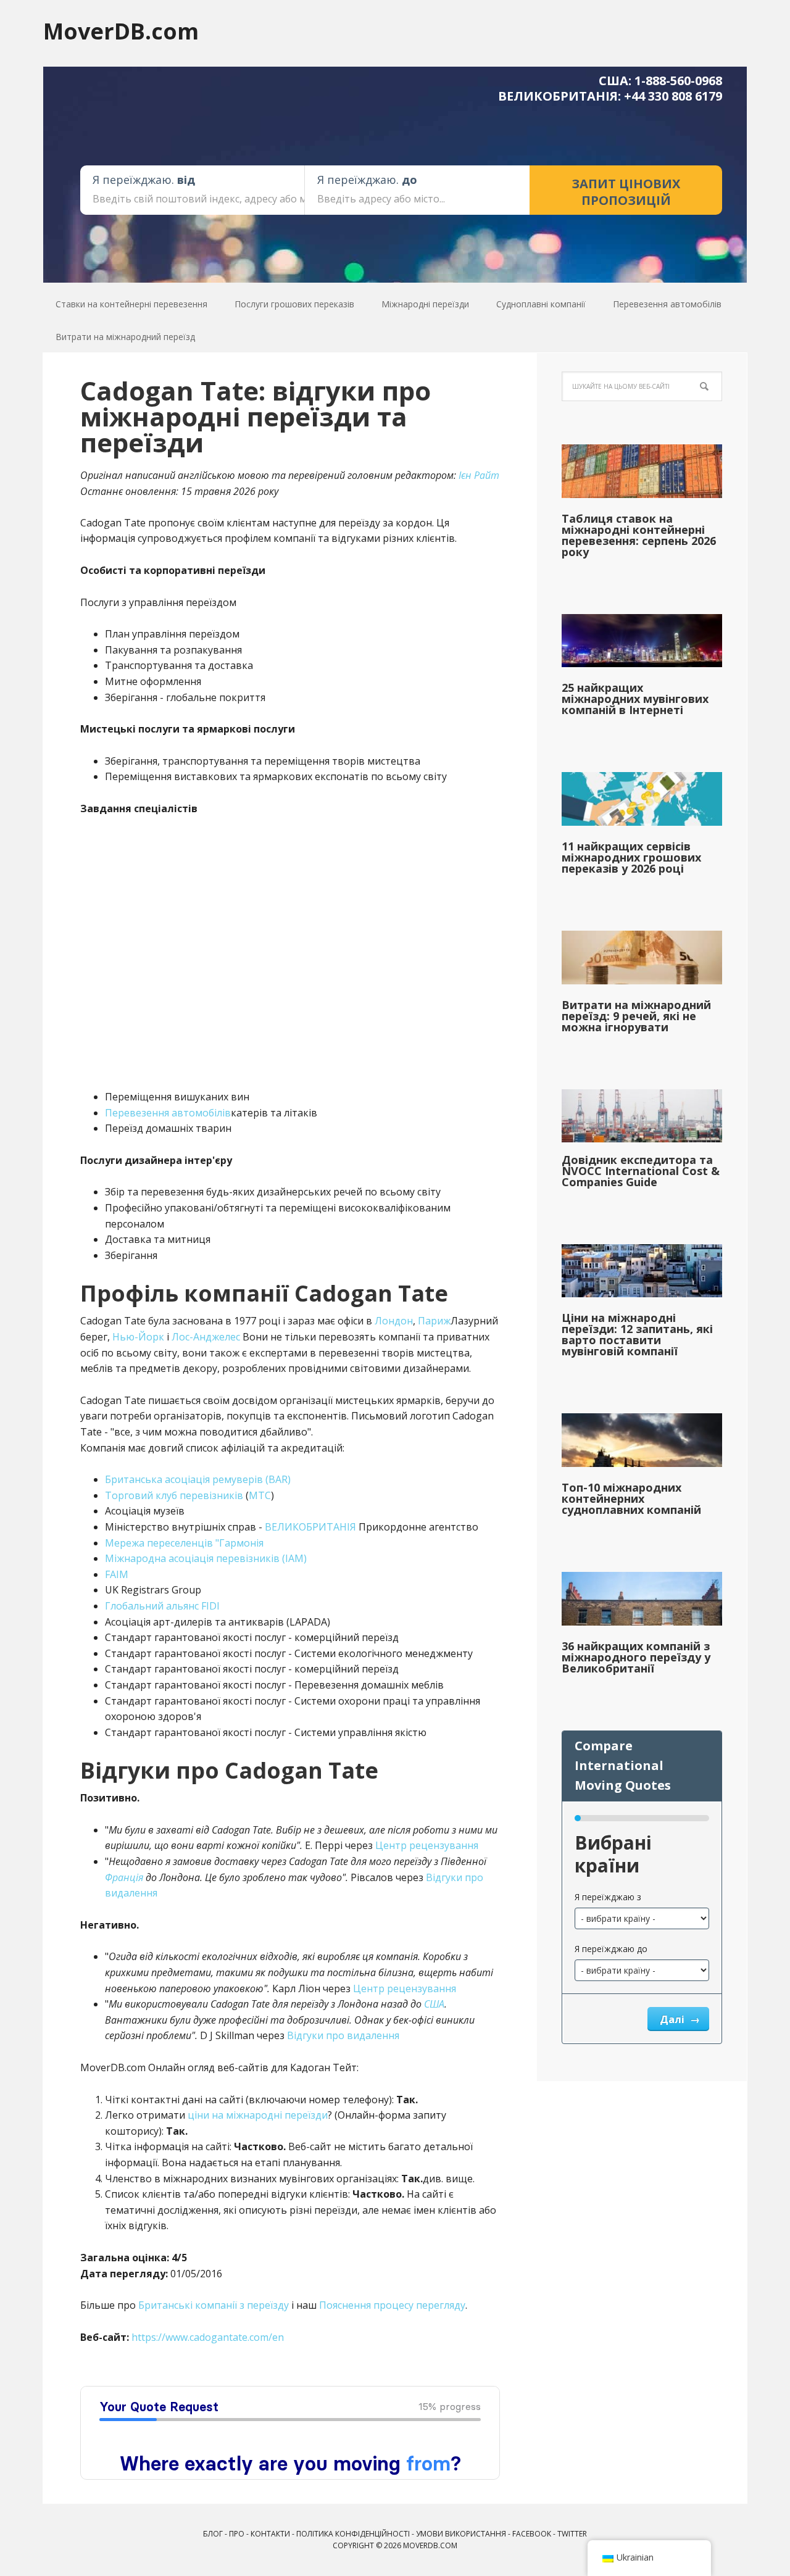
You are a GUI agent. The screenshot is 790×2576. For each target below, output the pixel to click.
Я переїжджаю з (608, 1897)
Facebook (532, 2534)
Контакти (270, 2534)
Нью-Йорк (138, 1337)
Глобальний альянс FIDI (162, 1606)
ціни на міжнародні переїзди (258, 2115)
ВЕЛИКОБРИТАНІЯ (310, 1527)
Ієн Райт (479, 475)
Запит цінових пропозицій (626, 192)
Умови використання (461, 2534)
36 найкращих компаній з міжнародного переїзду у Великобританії (636, 1657)
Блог (213, 2534)
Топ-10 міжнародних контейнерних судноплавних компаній (631, 1498)
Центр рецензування (427, 1845)
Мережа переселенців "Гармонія (184, 1543)
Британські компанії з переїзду (214, 2305)
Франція (124, 1877)
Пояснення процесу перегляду (392, 2305)
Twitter (572, 2534)
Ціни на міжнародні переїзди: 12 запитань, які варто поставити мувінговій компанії (637, 1334)
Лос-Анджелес (206, 1337)
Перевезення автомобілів (168, 1113)
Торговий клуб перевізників (174, 1495)
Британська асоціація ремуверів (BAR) (198, 1479)
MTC (260, 1495)
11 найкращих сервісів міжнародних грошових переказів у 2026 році (631, 857)
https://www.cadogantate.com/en (208, 2337)
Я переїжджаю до (611, 1949)
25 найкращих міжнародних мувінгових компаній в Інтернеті (635, 699)
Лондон (394, 1321)
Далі (673, 2019)
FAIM (117, 1574)
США (434, 2004)
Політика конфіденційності (353, 2534)
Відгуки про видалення (343, 2035)
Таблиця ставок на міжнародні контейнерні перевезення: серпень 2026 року (639, 535)
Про (237, 2534)
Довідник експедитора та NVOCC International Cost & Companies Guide (641, 1171)
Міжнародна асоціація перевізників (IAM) (206, 1558)
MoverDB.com (121, 31)
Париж (434, 1321)
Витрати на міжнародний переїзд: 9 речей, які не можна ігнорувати (636, 1016)
